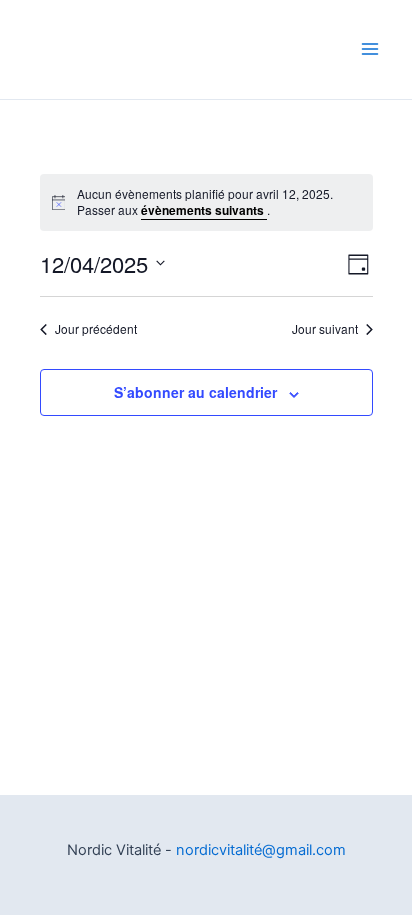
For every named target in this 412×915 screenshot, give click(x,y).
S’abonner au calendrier (195, 392)
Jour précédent (96, 329)
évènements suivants (204, 210)
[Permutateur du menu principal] (369, 49)
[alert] (206, 202)
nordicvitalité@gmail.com (261, 850)
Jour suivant (325, 329)
